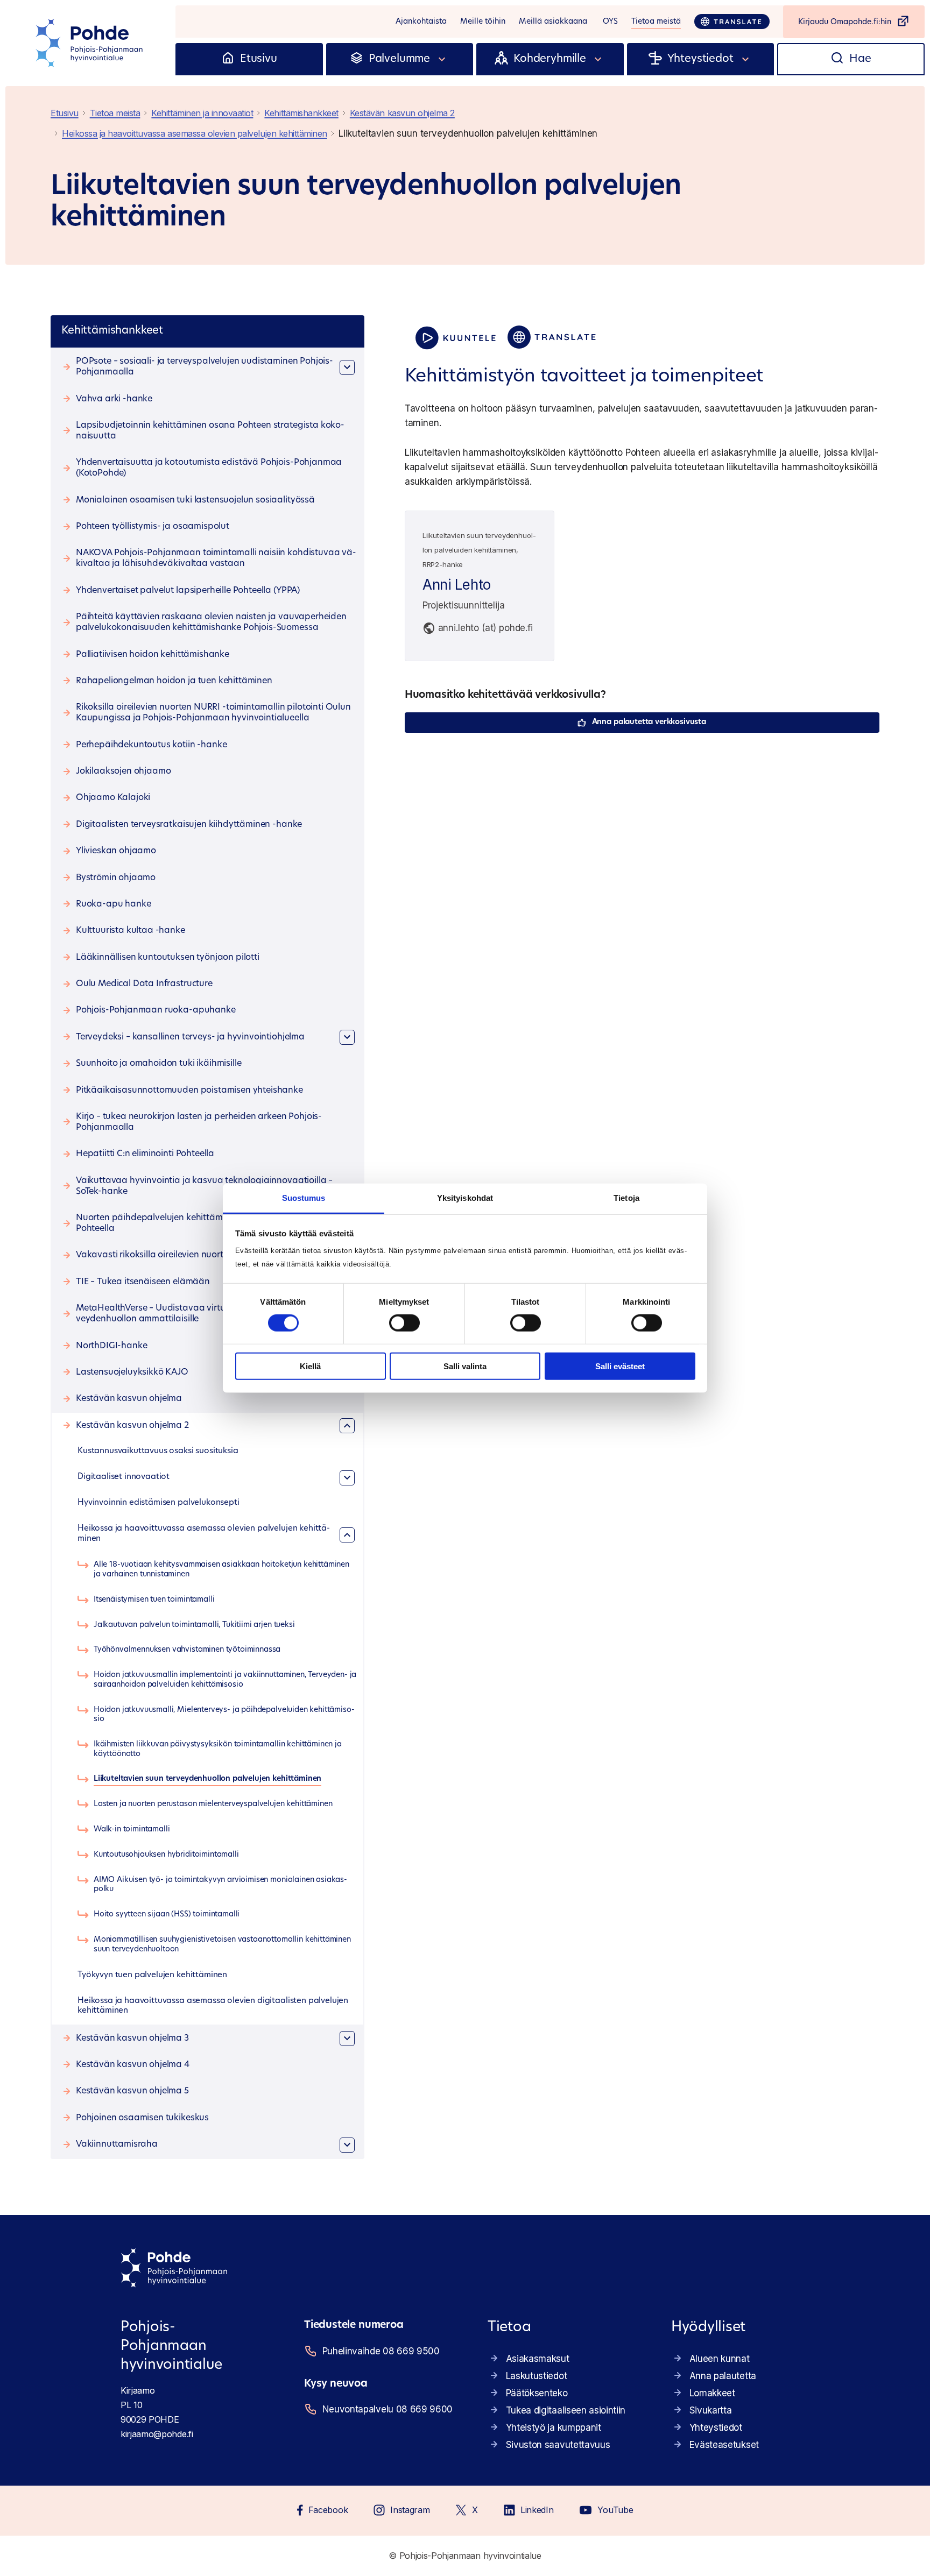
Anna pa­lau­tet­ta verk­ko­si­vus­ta (649, 722)
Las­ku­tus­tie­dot (537, 2376)
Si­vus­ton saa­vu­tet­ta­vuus (558, 2445)
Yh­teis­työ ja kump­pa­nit (554, 2428)
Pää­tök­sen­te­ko (537, 2393)
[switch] (404, 1323)
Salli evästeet (620, 1366)
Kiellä (310, 1366)
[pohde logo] (90, 43)
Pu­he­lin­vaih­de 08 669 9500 (381, 2351)
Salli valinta (465, 1366)
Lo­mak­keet (712, 2393)
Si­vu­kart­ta (711, 2410)
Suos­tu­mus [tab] (304, 1198)
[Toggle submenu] (442, 59)
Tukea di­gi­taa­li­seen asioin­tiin (566, 2410)
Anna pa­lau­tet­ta (723, 2376)
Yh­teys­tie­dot (716, 2428)
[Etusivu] (228, 59)
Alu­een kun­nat (720, 2359)
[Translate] (732, 22)
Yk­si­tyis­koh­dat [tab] (465, 1198)
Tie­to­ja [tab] (626, 1198)
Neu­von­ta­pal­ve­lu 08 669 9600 (387, 2409)
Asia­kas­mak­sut (538, 2359)
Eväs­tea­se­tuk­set (724, 2445)
